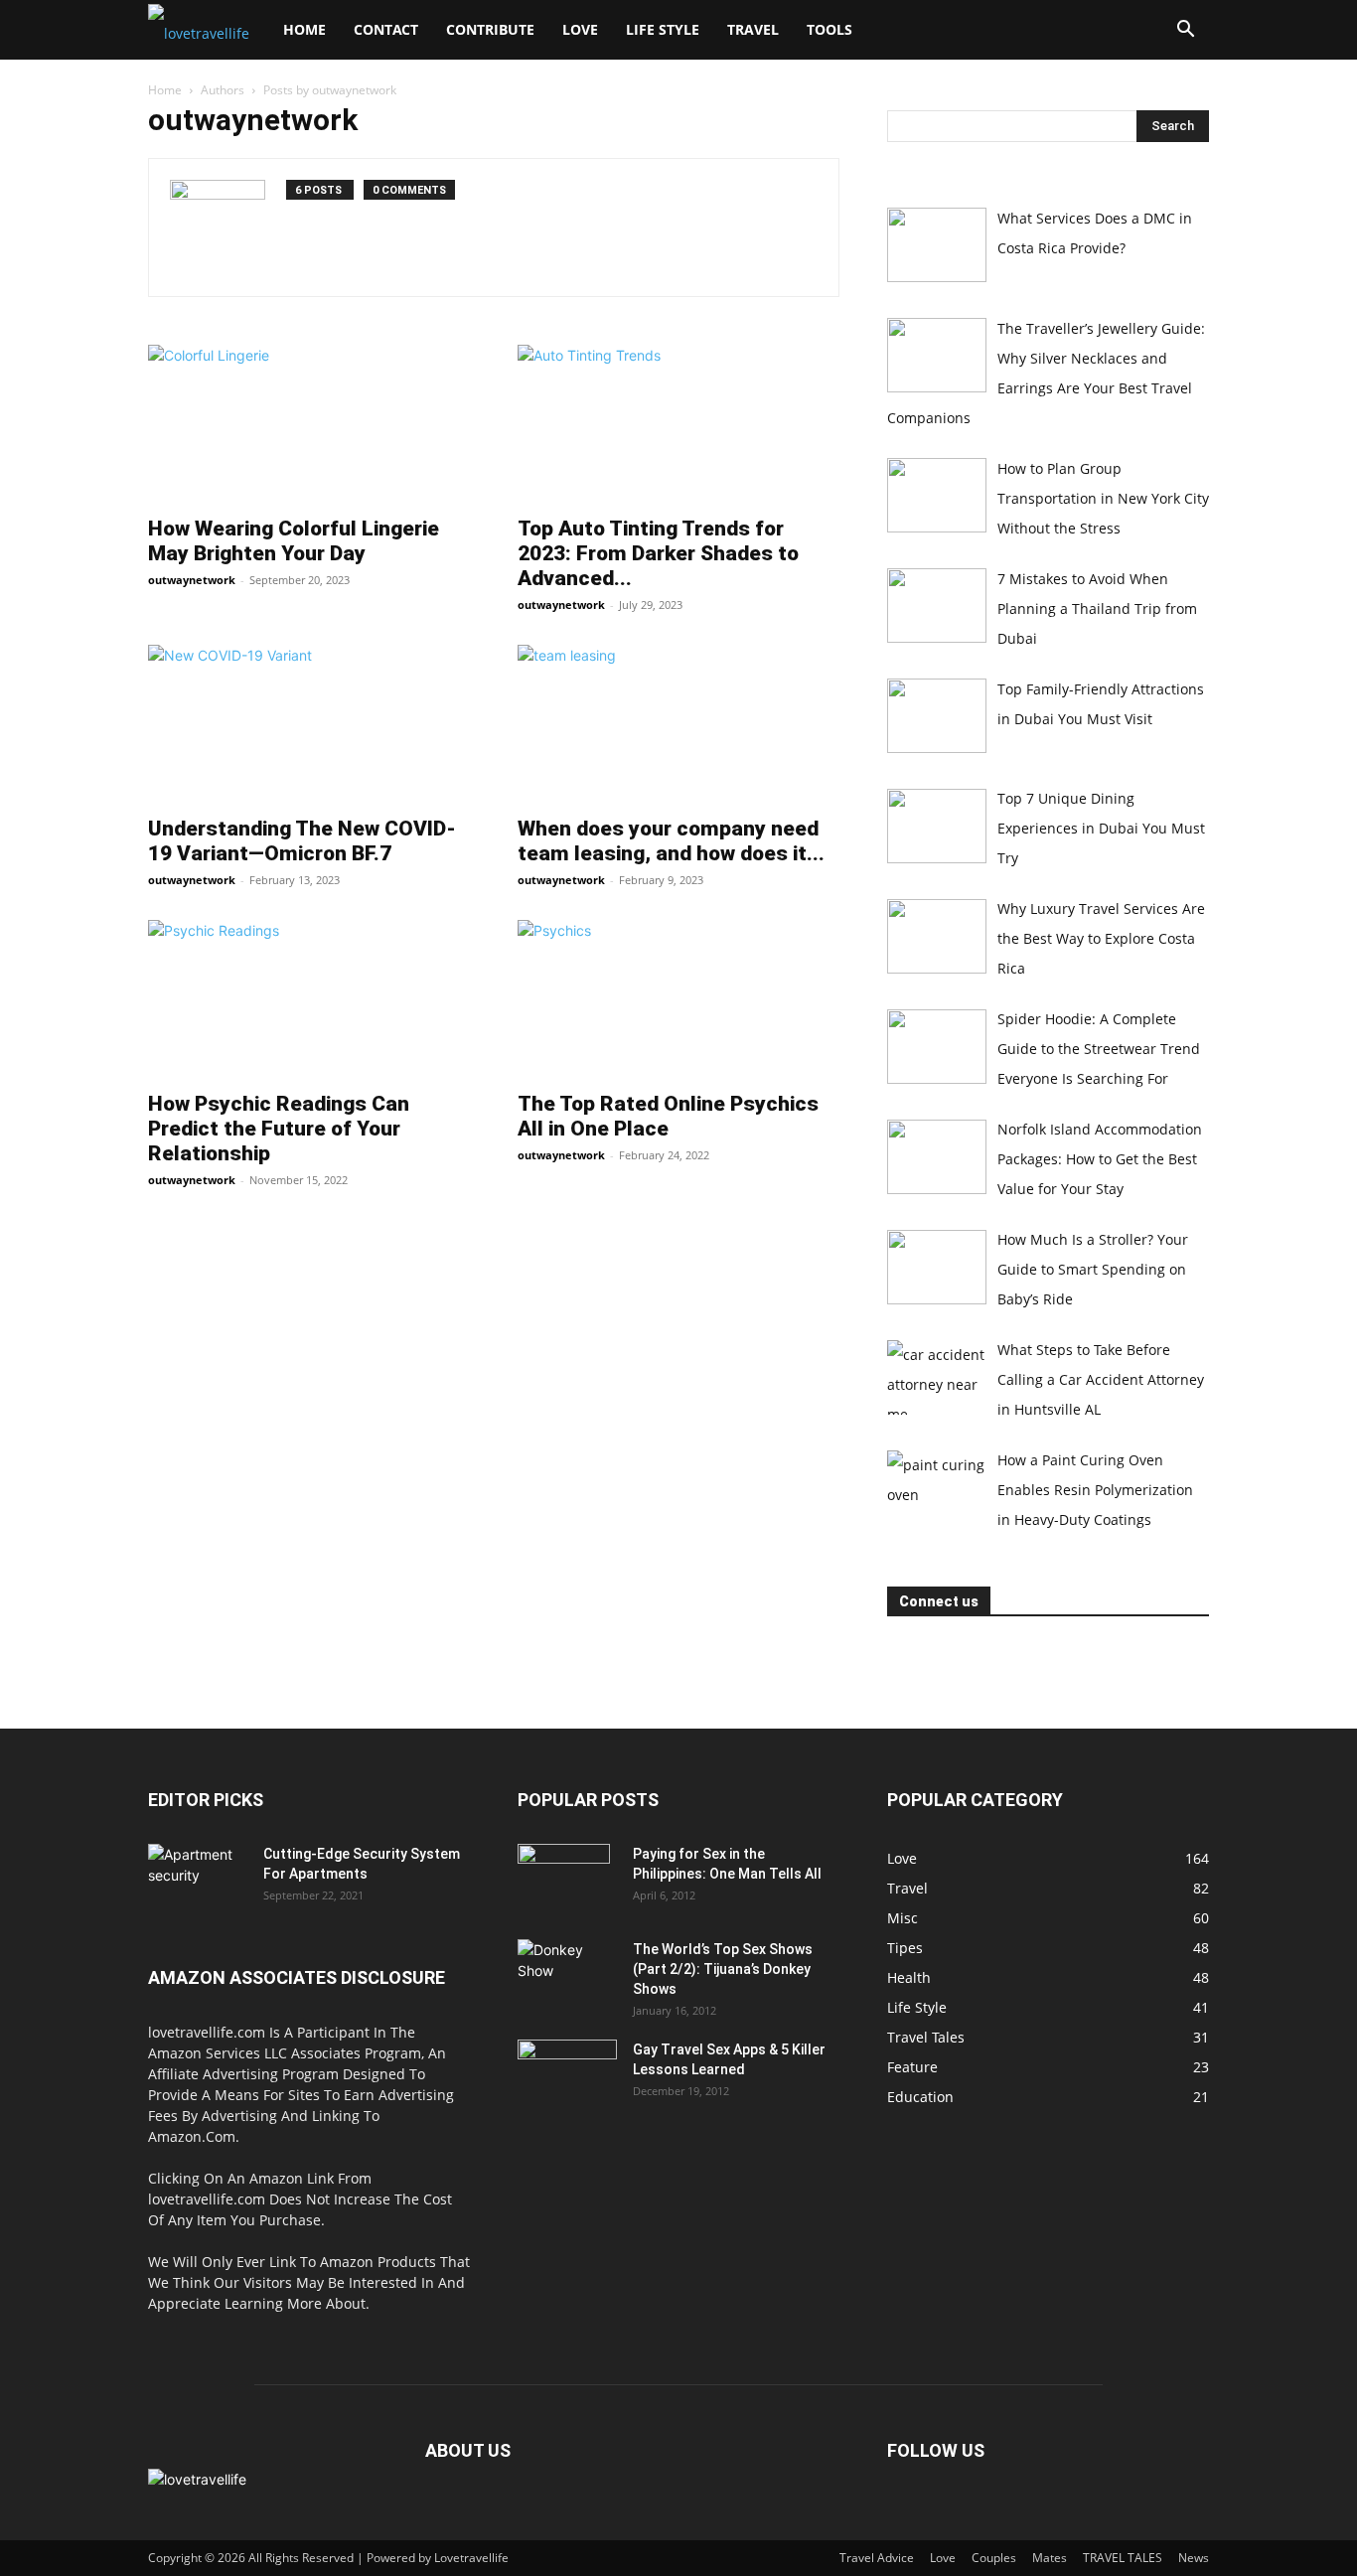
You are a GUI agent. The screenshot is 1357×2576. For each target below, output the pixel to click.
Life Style (663, 29)
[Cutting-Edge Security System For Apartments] (198, 1879)
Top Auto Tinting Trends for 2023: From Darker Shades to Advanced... (658, 553)
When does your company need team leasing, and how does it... (671, 841)
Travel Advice (877, 2558)
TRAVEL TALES (1123, 2558)
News (1194, 2558)
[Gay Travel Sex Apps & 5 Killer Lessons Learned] (567, 2074)
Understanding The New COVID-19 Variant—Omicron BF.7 (302, 841)
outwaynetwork (192, 580)
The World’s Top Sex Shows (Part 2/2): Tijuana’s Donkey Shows (723, 1969)
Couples (994, 2558)
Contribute (490, 29)
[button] (1185, 31)
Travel (753, 29)
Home (304, 29)
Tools (829, 29)
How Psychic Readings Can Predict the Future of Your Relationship (279, 1129)
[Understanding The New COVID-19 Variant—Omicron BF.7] (309, 724)
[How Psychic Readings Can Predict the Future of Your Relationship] (309, 999)
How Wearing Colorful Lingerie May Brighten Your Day (294, 541)
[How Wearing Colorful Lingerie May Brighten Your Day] (309, 424)
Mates (1050, 2558)
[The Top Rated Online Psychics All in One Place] (678, 999)
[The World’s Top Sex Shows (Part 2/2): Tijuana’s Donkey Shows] (566, 1974)
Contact (386, 29)
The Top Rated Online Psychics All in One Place (668, 1116)
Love (580, 29)
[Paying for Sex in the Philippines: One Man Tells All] (564, 1879)
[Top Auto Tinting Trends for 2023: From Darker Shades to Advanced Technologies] (678, 424)
